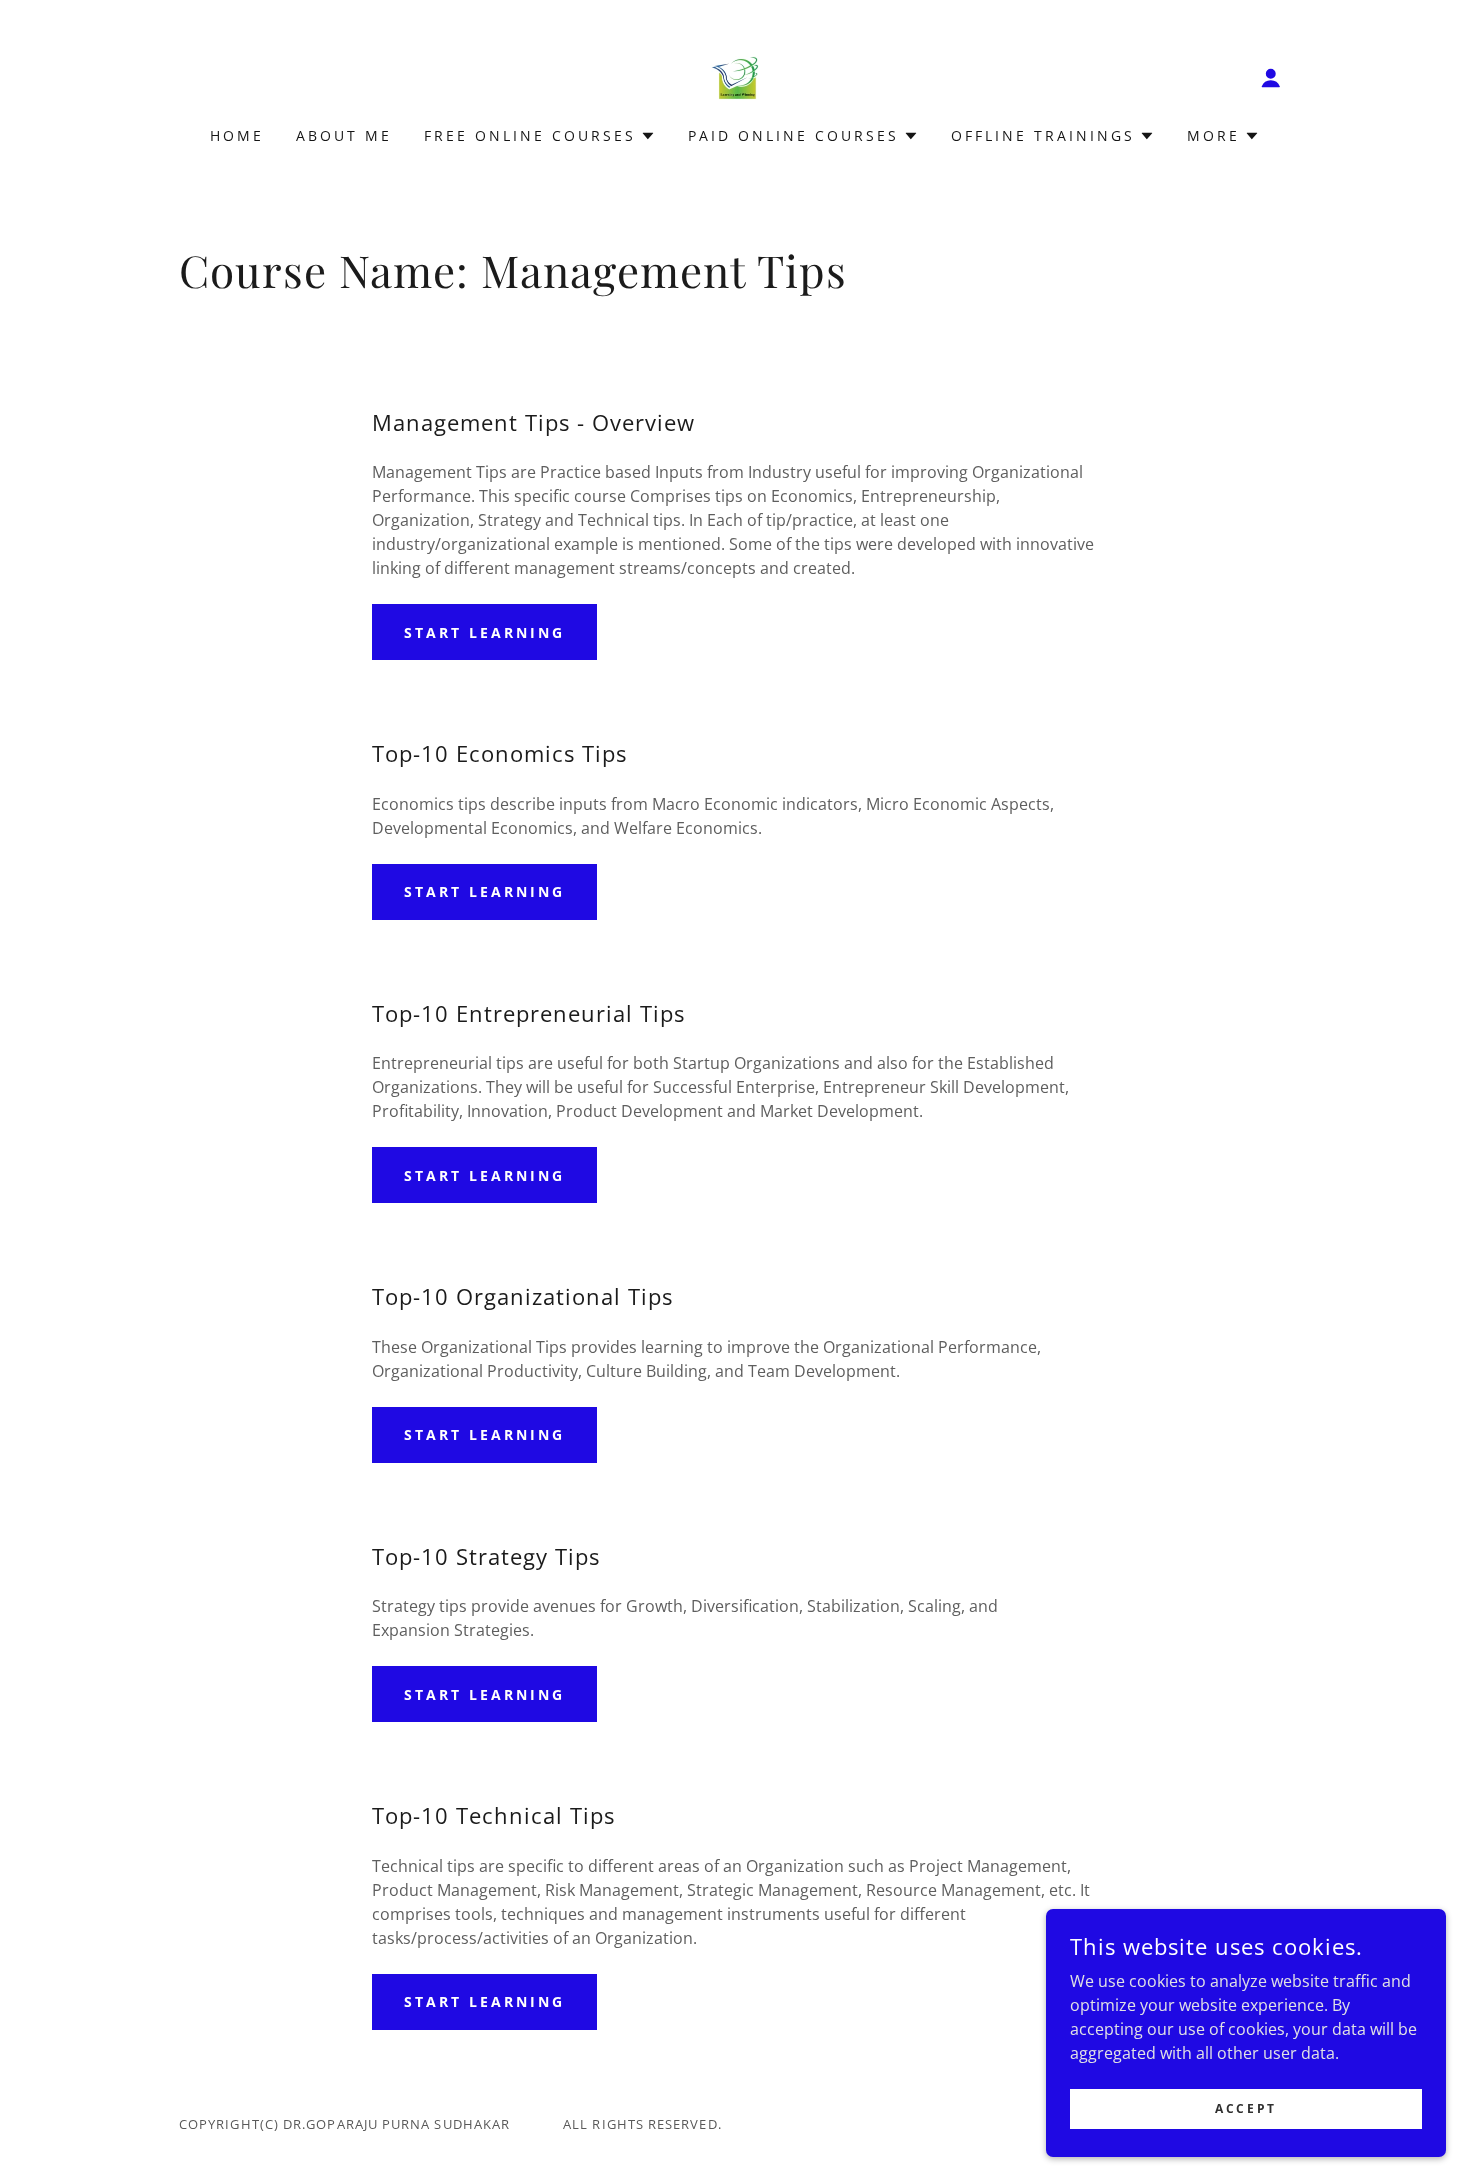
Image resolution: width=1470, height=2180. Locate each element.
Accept (1245, 2108)
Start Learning (484, 632)
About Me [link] (344, 135)
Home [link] (237, 135)
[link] (735, 76)
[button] (1271, 78)
